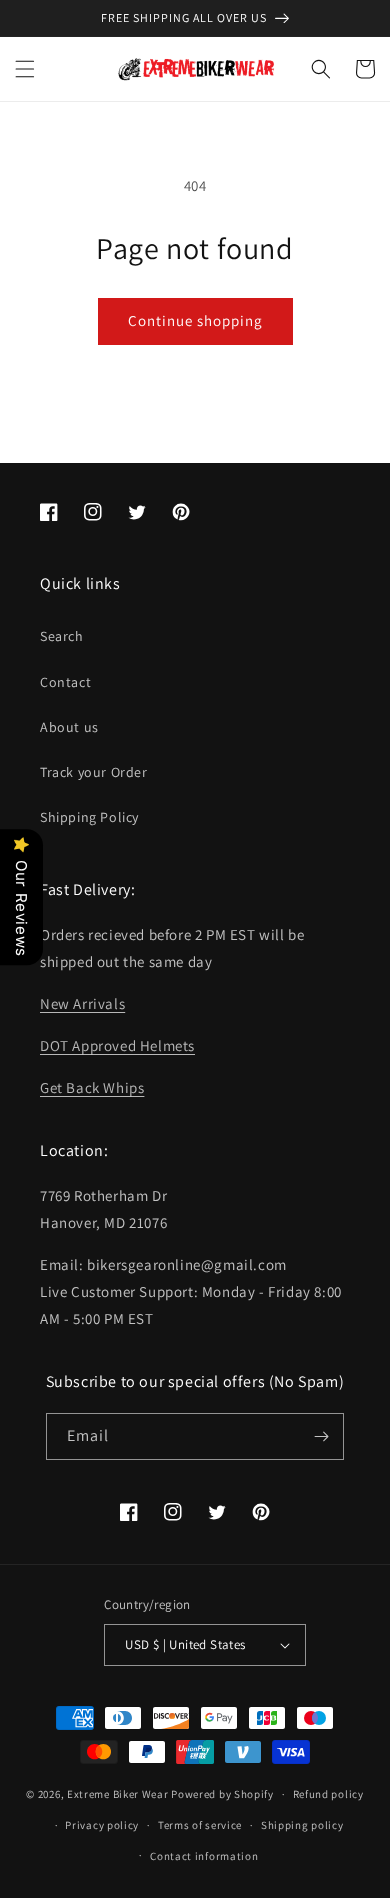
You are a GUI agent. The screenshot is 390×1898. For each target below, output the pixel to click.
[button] (25, 69)
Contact (65, 682)
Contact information (204, 1856)
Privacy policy (102, 1825)
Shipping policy (302, 1825)
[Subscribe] (321, 1436)
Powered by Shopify (222, 1794)
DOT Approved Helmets (117, 1045)
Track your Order (94, 772)
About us (69, 727)
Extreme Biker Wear (118, 1794)
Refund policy (328, 1794)
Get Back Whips (92, 1087)
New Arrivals (82, 1003)
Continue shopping (195, 320)
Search (62, 636)
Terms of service (200, 1825)
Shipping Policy (89, 817)
